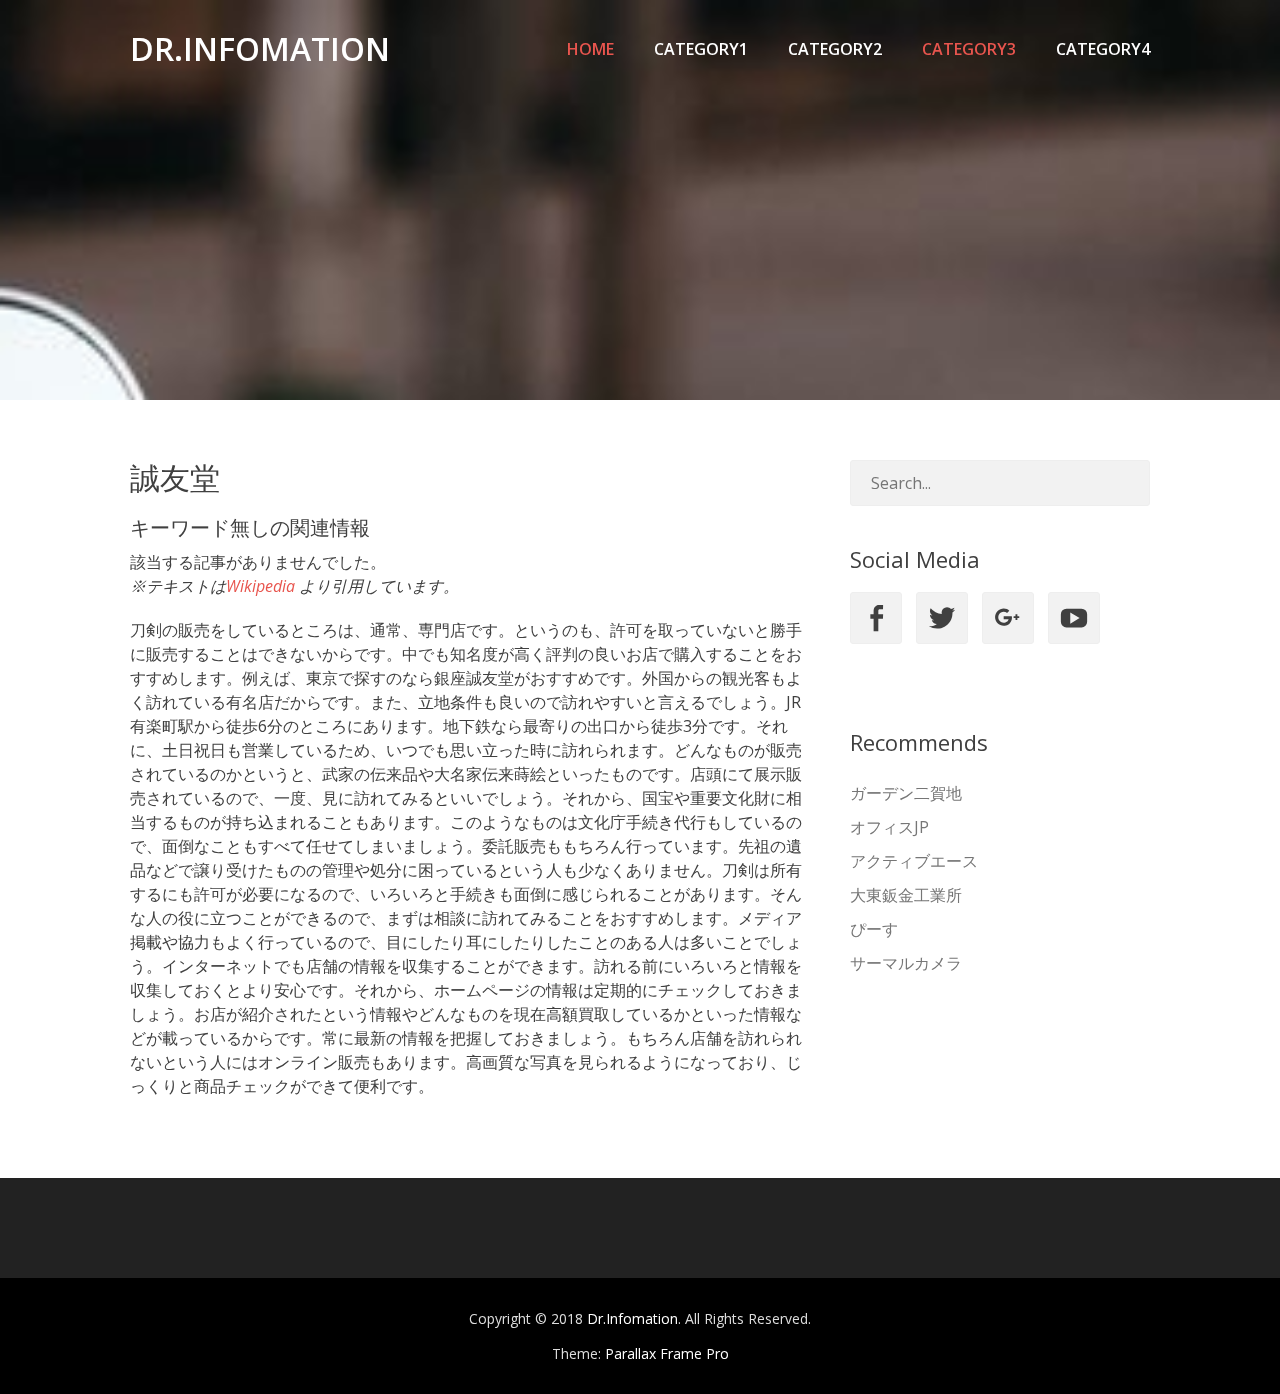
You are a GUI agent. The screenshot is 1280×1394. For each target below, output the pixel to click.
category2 (835, 49)
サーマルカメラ (906, 963)
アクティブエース (914, 861)
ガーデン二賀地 (906, 793)
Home (590, 49)
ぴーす (874, 929)
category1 (701, 49)
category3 (969, 49)
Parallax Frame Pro (667, 1353)
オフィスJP (889, 827)
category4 (1103, 49)
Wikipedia (260, 586)
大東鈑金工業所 (906, 895)
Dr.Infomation (260, 48)
